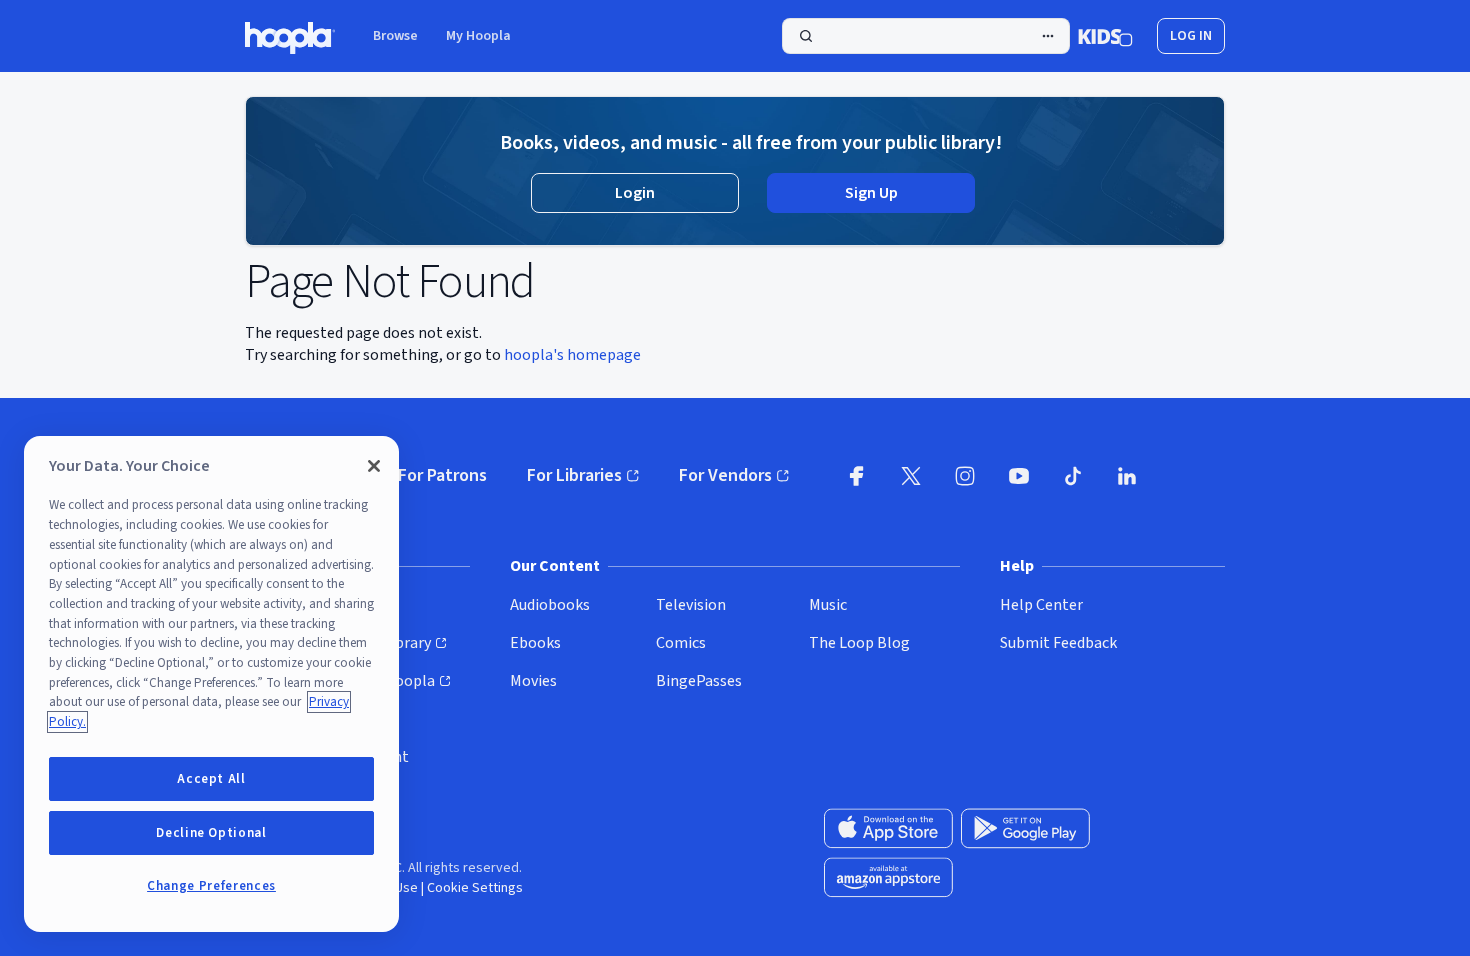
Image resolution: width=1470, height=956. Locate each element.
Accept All (211, 779)
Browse (395, 36)
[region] (211, 684)
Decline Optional (211, 833)
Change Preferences (211, 886)
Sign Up (871, 193)
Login (635, 193)
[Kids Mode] (1105, 36)
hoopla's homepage (572, 355)
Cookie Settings (475, 888)
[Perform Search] (926, 36)
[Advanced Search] (1048, 36)
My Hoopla (478, 36)
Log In (1191, 36)
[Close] (374, 466)
